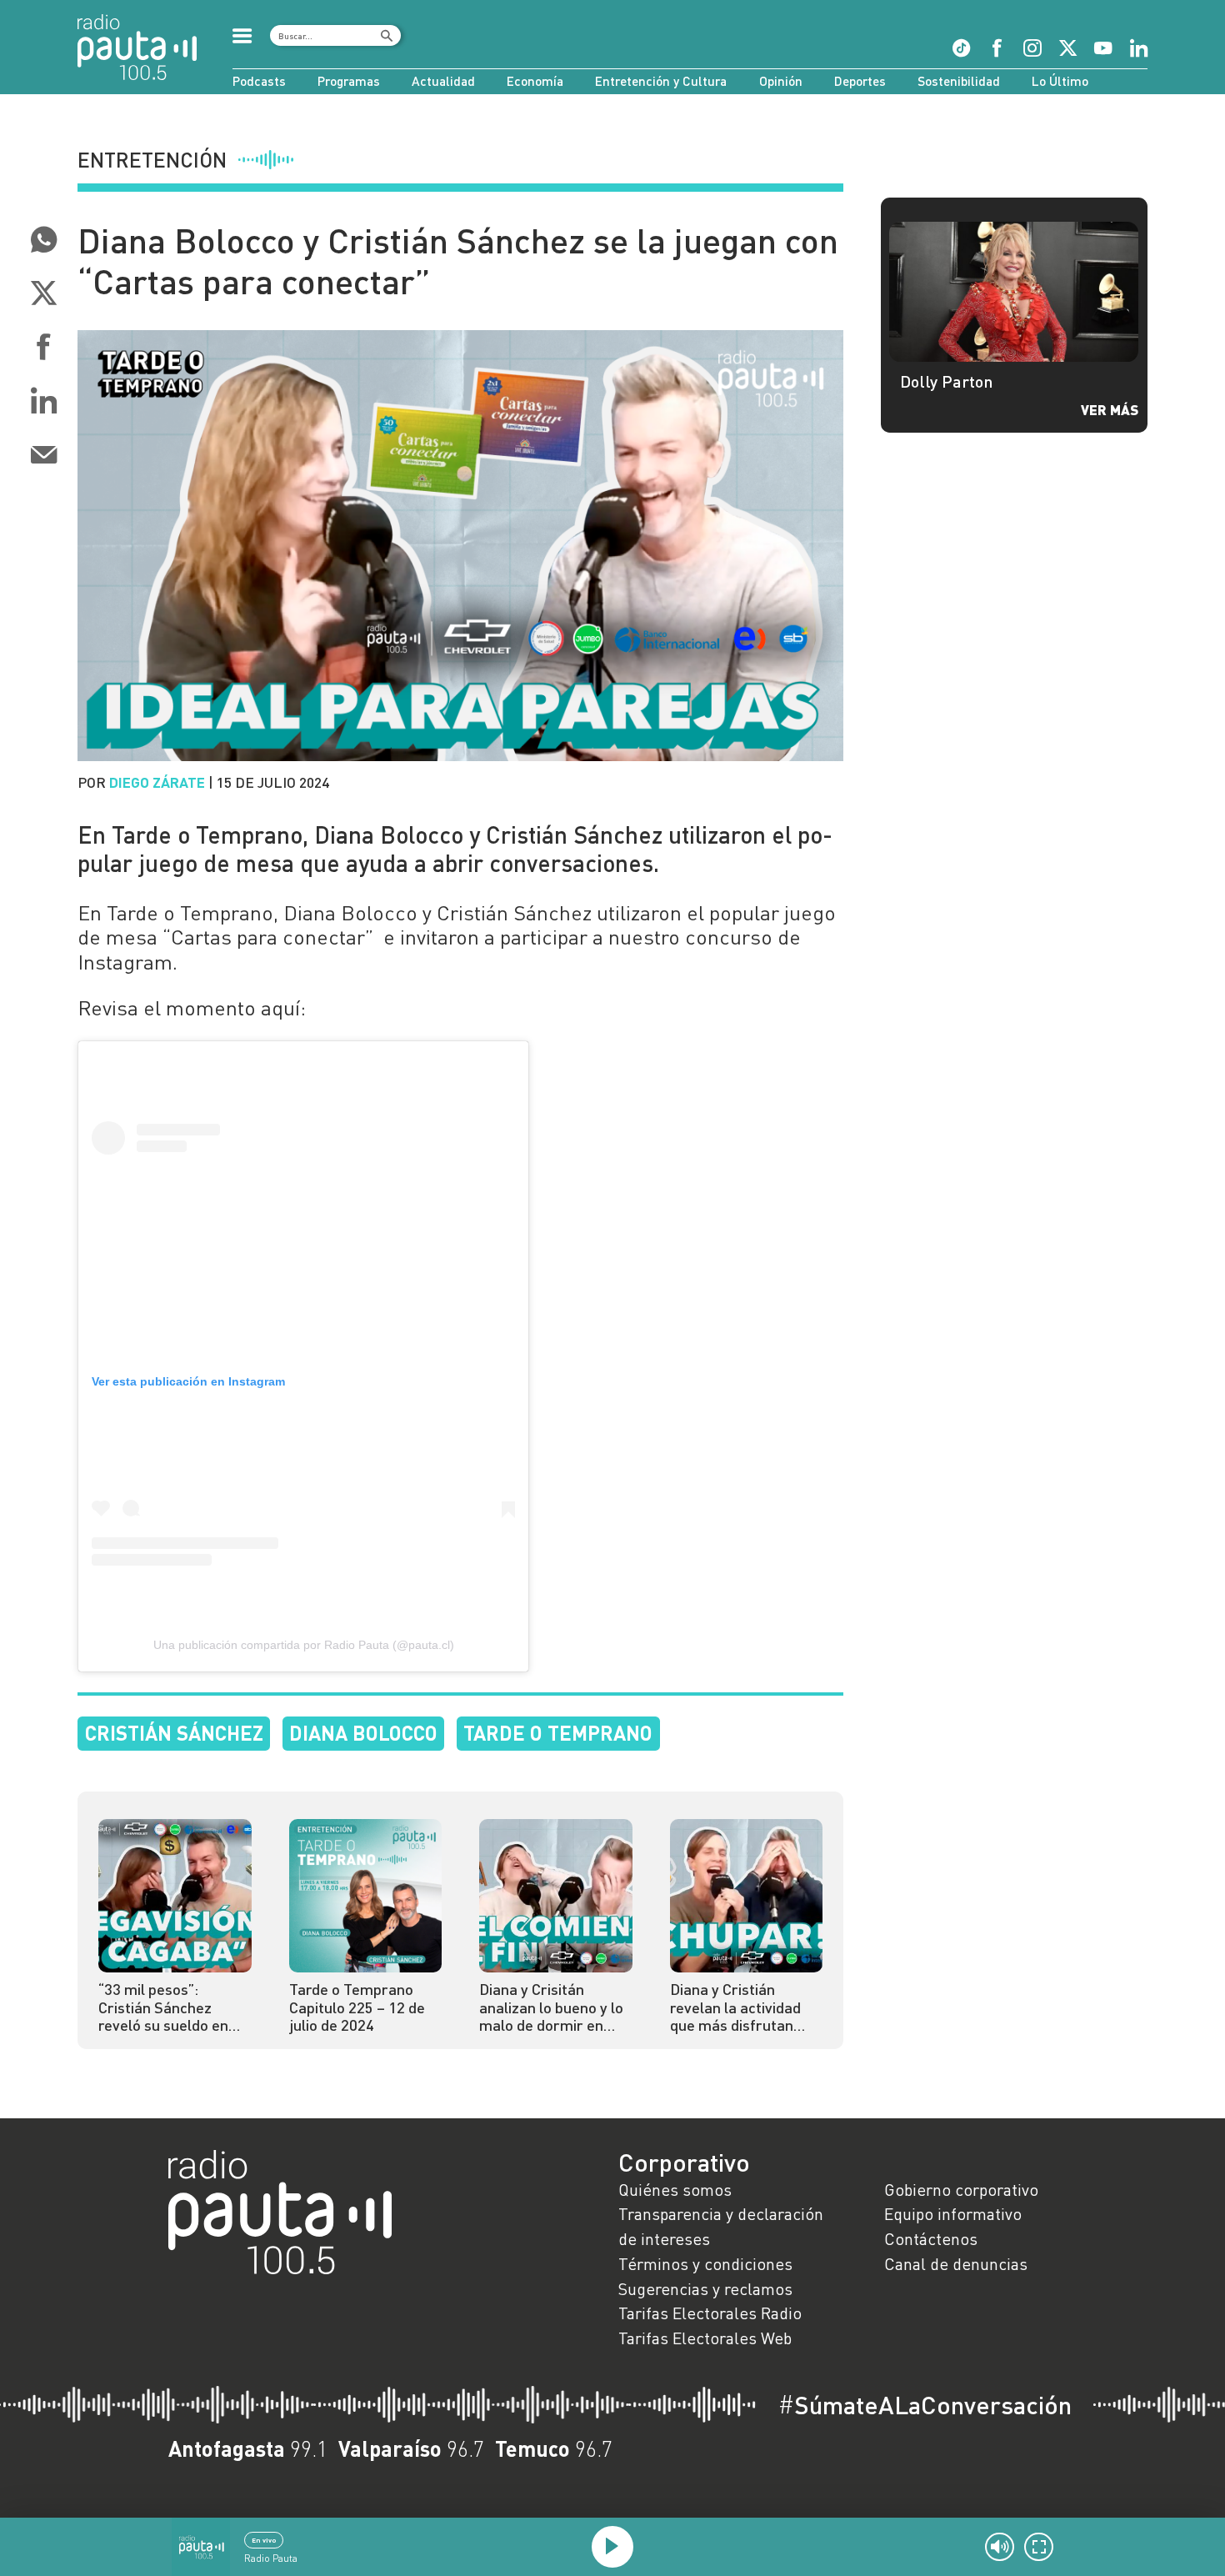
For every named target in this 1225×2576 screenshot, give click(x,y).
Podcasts (259, 81)
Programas (349, 81)
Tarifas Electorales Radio (710, 2313)
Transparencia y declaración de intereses (721, 2226)
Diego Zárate (157, 782)
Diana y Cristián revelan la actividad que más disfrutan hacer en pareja (735, 2008)
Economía (535, 81)
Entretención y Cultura (661, 81)
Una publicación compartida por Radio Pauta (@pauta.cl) (304, 1645)
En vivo (264, 2540)
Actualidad (443, 81)
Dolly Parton (947, 381)
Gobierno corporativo (961, 2189)
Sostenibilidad (959, 81)
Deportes (860, 81)
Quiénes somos (675, 2189)
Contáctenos (931, 2238)
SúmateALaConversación (925, 2405)
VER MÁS (1110, 409)
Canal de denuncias (956, 2263)
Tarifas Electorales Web (705, 2338)
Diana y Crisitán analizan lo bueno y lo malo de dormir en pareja (551, 2008)
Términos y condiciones (705, 2263)
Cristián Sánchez (174, 1733)
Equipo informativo (953, 2213)
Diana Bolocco (363, 1733)
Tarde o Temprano (558, 1733)
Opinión (781, 81)
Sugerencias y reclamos (705, 2288)
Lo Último (1060, 81)
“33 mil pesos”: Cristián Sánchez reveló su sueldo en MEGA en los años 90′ (170, 2008)
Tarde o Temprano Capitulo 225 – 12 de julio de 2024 (357, 2008)
